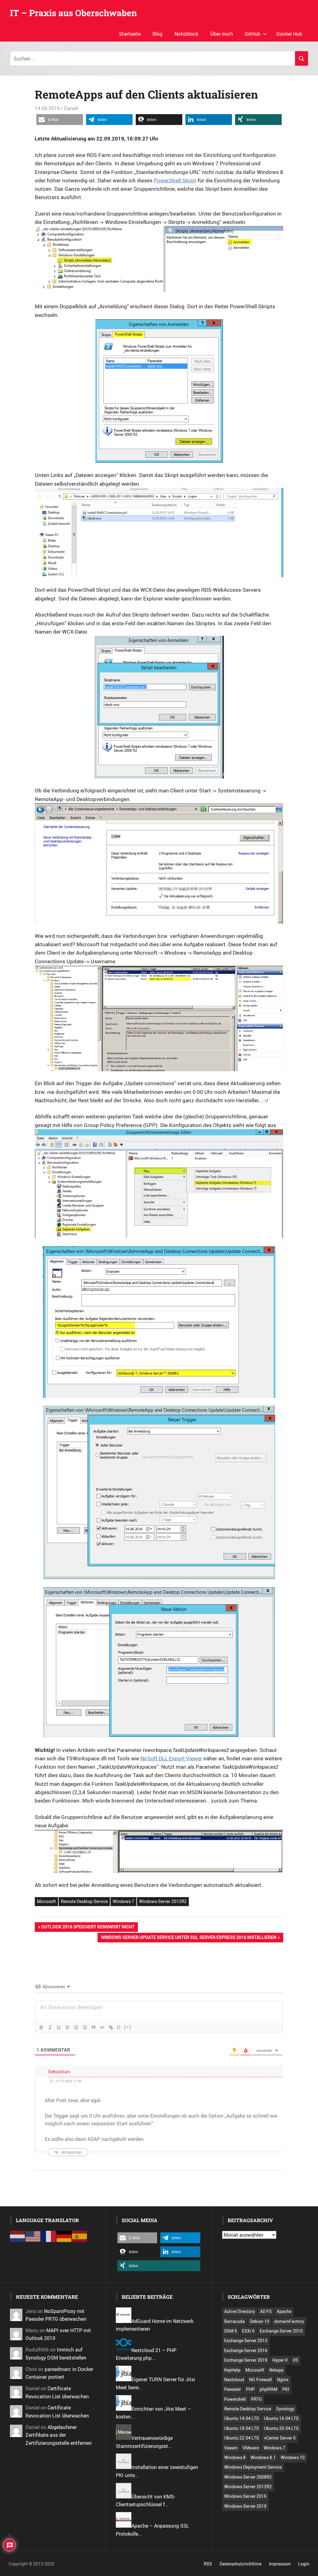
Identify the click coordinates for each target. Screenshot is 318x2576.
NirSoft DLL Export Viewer (171, 1758)
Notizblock (186, 34)
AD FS (266, 2311)
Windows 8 (235, 2457)
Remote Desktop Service (84, 1901)
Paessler (233, 2389)
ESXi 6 (248, 2331)
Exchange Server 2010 (281, 2331)
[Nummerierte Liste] (76, 2027)
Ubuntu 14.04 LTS (242, 2418)
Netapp (276, 2370)
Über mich (222, 34)
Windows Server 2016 (245, 2496)
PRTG (257, 2399)
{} (119, 2027)
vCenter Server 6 (280, 2438)
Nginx (283, 2380)
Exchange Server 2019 (246, 2360)
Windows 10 (293, 2457)
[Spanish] (80, 2236)
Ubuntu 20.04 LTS (281, 2428)
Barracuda (234, 2321)
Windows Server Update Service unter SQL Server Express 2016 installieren (189, 1938)
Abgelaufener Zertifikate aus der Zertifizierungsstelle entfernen (59, 2435)
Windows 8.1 (263, 2457)
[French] (49, 2236)
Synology (285, 2409)
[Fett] (41, 2027)
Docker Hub (289, 34)
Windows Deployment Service (253, 2467)
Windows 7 (123, 1901)
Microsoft (46, 1901)
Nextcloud (234, 2380)
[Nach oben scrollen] (309, 2567)
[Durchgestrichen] (67, 2027)
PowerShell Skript (175, 180)
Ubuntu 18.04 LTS (242, 2428)
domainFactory (289, 2321)
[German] (64, 2236)
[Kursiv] (50, 2027)
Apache (284, 2311)
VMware (251, 2448)
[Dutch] (18, 2236)
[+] (128, 2027)
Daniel (71, 108)
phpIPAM (268, 2389)
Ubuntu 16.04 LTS (281, 2418)
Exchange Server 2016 (246, 2350)
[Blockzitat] (93, 2027)
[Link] (111, 2027)
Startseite (130, 34)
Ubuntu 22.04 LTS (242, 2438)
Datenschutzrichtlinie (241, 2564)
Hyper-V (280, 2360)
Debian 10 (259, 2321)
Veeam (231, 2448)
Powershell (235, 2399)
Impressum (280, 2564)
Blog (157, 34)
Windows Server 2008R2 (248, 2477)
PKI (286, 2389)
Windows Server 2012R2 (163, 1901)
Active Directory (240, 2311)
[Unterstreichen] (59, 2027)
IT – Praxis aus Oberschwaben (73, 13)
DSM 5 (231, 2331)
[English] (33, 2236)
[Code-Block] (102, 2027)
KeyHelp (232, 2370)
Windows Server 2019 (245, 2506)
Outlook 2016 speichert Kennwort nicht (88, 1928)
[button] (60, 120)
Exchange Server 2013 (246, 2340)
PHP (250, 2389)
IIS (295, 2360)
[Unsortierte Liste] (85, 2027)
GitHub (252, 34)
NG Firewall (261, 2380)
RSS (208, 2564)
